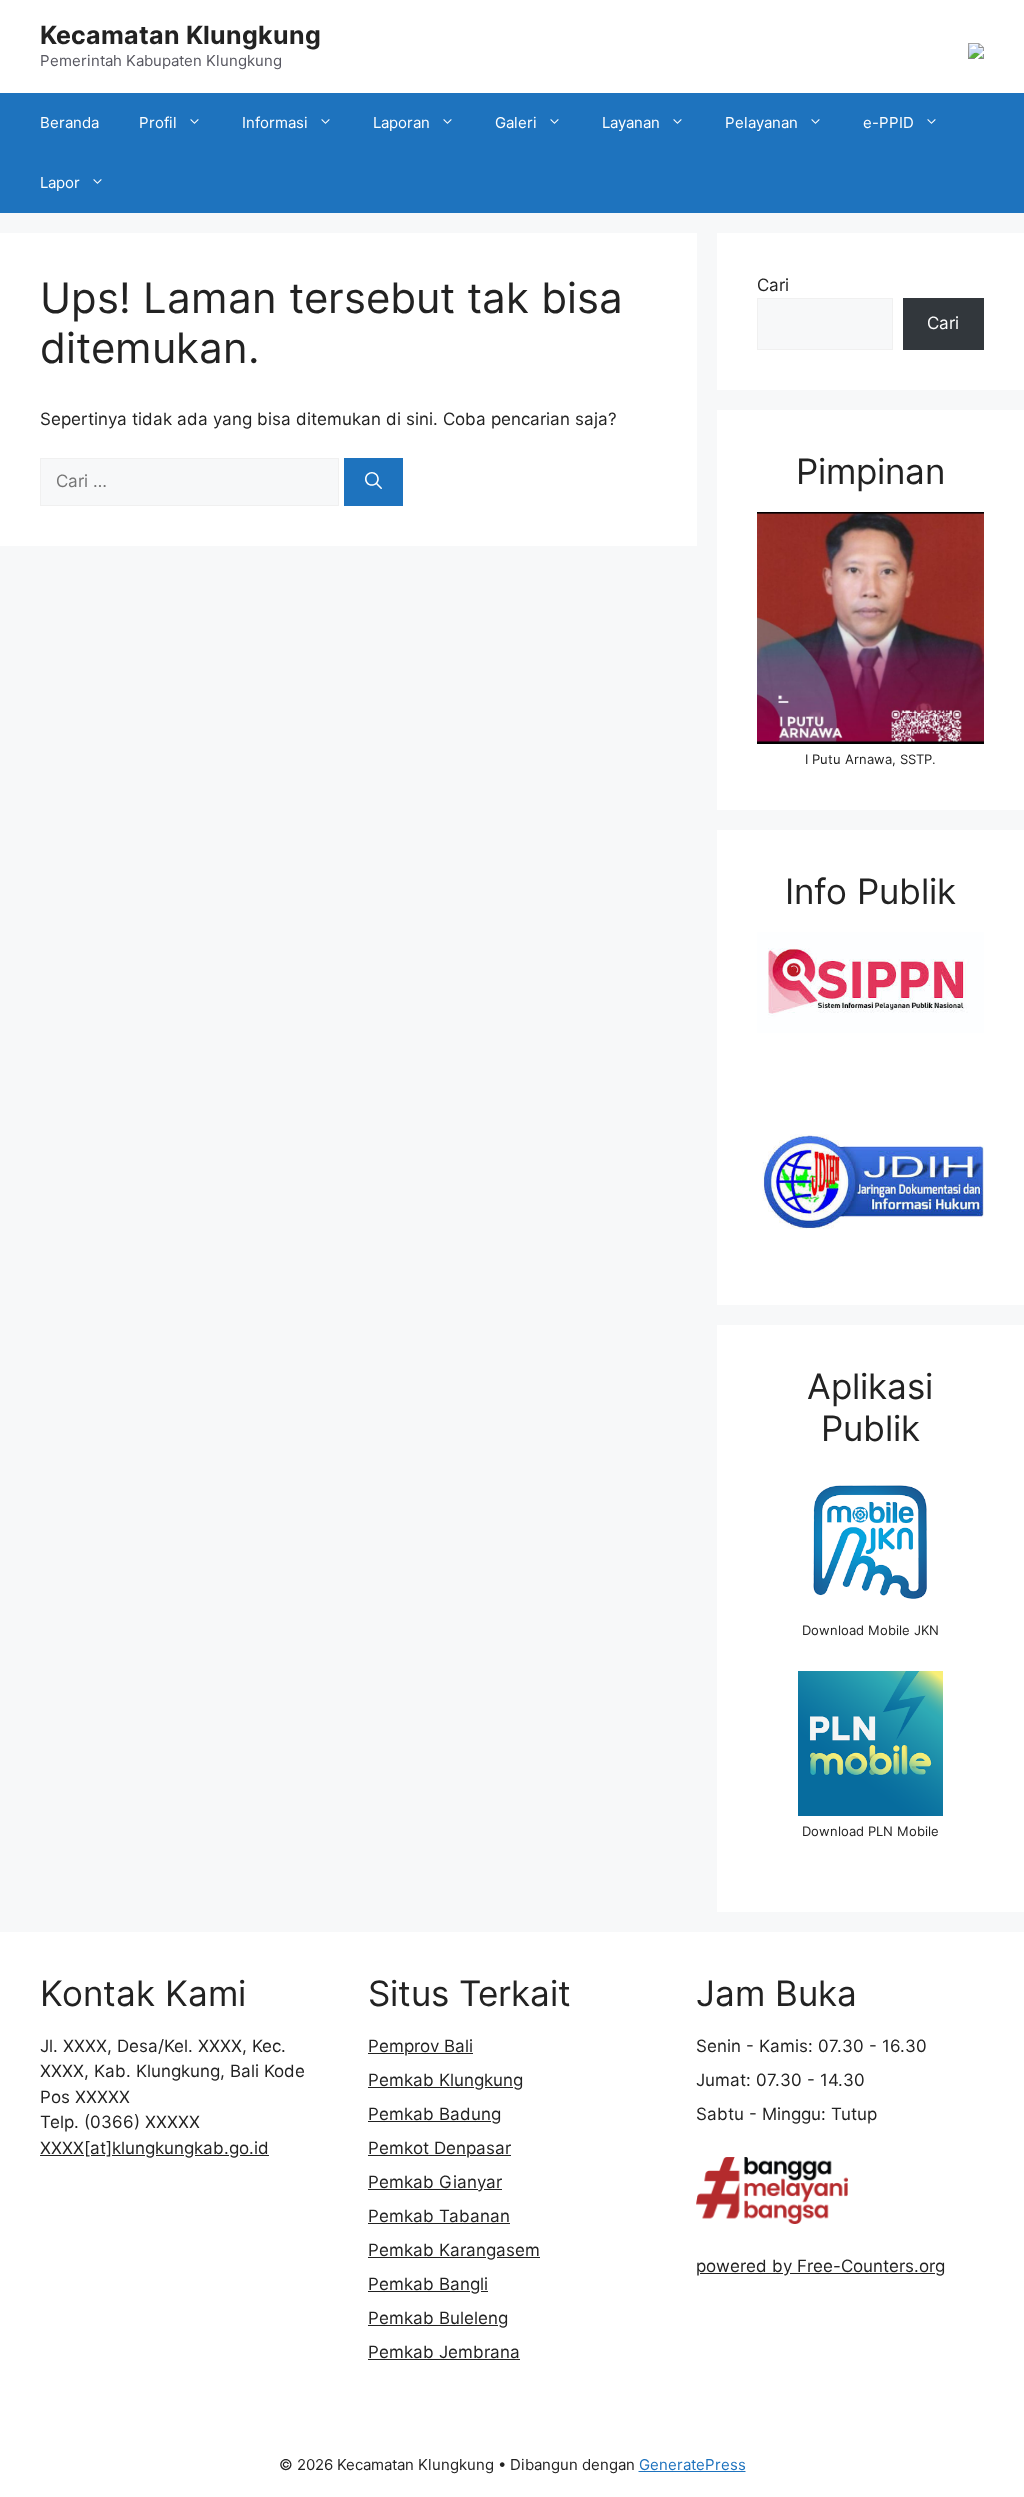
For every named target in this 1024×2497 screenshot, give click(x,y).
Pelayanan (761, 122)
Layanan (631, 122)
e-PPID (888, 122)
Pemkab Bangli (428, 2284)
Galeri (516, 122)
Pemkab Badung (434, 2114)
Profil (158, 122)
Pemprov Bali (420, 2046)
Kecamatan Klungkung (180, 35)
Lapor (60, 182)
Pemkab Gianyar (435, 2182)
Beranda (69, 122)
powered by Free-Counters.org (820, 2266)
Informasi (275, 122)
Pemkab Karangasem (454, 2250)
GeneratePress (692, 2464)
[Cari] (373, 482)
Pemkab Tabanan (439, 2216)
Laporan (401, 122)
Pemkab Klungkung (445, 2080)
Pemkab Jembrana (444, 2352)
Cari (773, 285)
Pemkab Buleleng (438, 2318)
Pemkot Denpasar (439, 2148)
